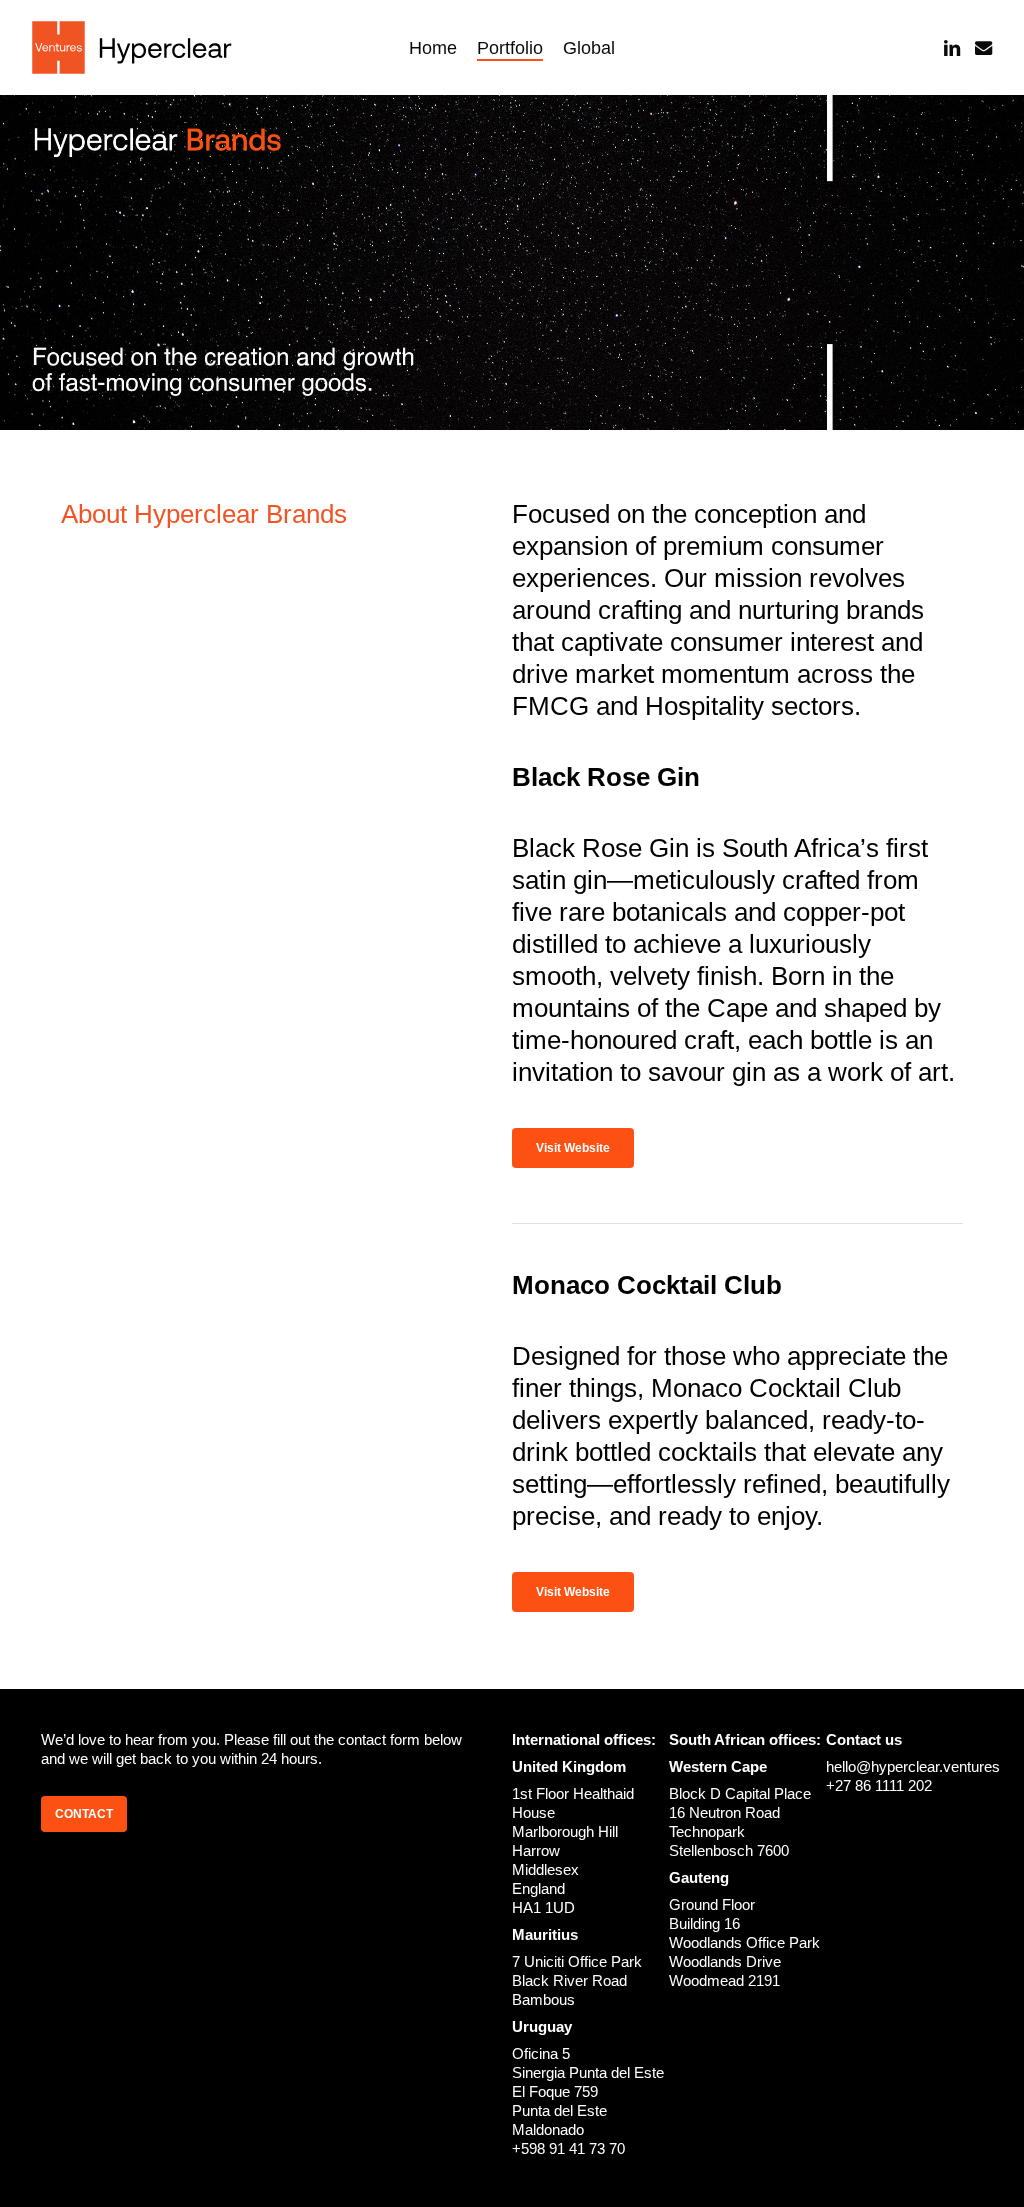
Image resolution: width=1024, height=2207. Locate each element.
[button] (573, 1148)
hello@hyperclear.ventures (913, 1766)
